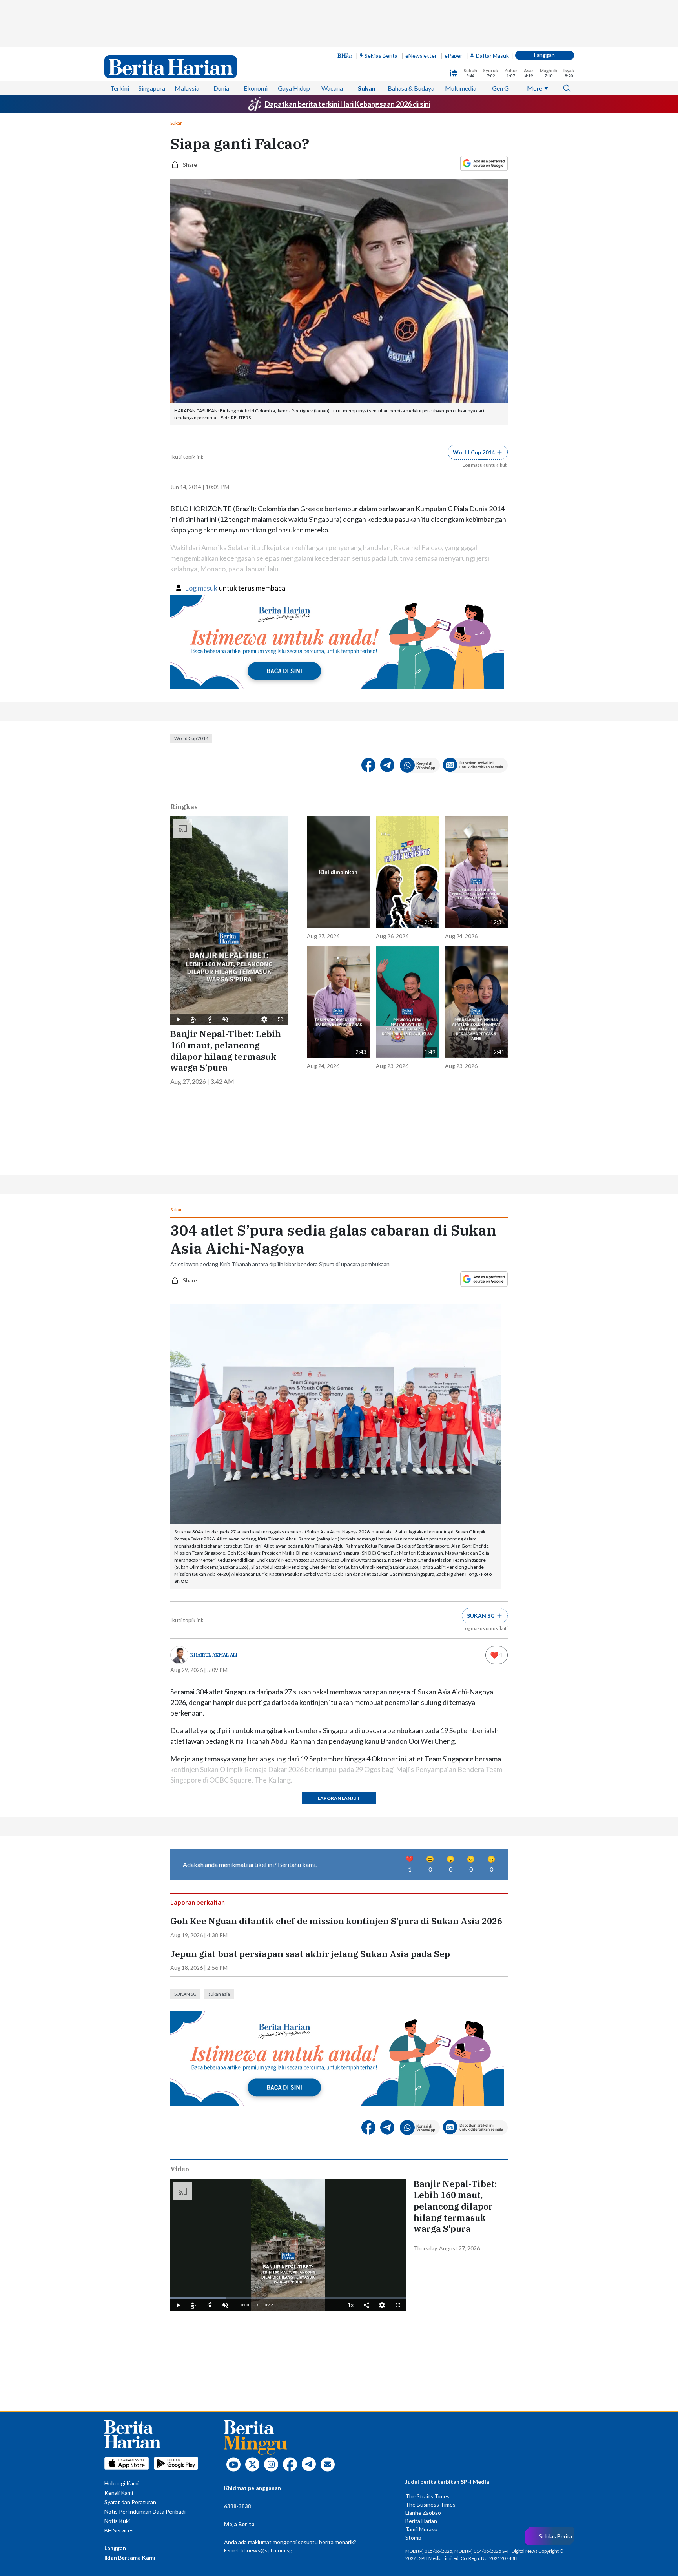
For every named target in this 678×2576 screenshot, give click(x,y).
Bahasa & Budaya (411, 41)
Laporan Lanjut (339, 1674)
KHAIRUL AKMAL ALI (214, 1530)
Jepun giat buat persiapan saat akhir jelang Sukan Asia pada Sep (310, 1798)
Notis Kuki (117, 2364)
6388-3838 (238, 2349)
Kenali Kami (119, 2336)
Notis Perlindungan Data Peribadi (145, 2355)
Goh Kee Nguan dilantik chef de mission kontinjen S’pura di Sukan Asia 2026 (336, 1765)
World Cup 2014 (191, 659)
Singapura (152, 41)
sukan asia (219, 1837)
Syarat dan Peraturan (130, 2345)
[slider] (288, 2142)
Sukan (367, 41)
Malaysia (187, 41)
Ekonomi (256, 41)
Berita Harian (421, 2364)
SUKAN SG (185, 1837)
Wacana (332, 41)
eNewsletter (421, 8)
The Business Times (430, 2348)
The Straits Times (427, 2340)
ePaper (453, 8)
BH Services (119, 2374)
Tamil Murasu (421, 2373)
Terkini (120, 41)
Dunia (221, 41)
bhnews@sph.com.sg (266, 2394)
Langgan (544, 7)
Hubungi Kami (121, 2327)
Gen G (500, 41)
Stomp (413, 2381)
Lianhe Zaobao (423, 2356)
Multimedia (461, 41)
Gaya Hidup (294, 41)
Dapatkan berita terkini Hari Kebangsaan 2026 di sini (348, 57)
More (535, 41)
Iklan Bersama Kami (130, 2401)
